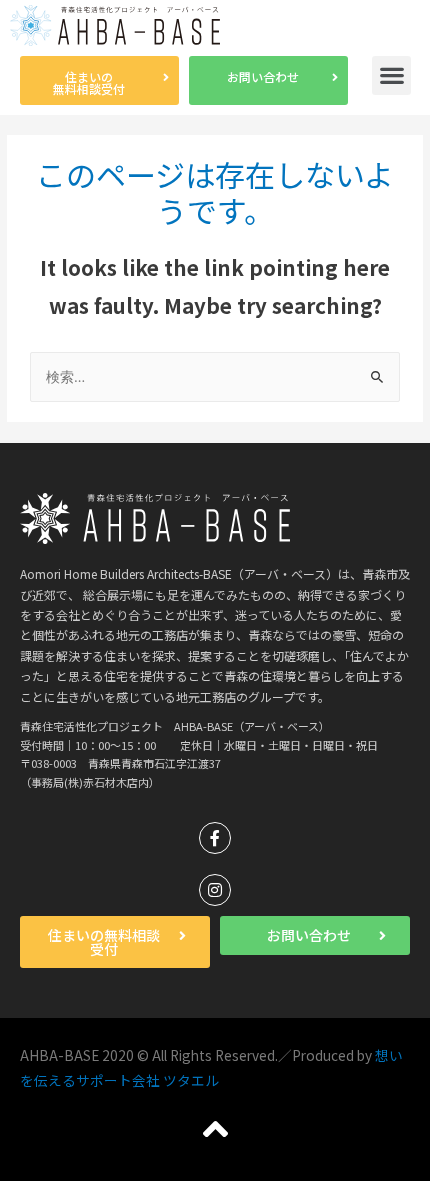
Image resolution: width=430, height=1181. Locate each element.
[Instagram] (215, 890)
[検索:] (215, 376)
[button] (99, 80)
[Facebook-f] (215, 838)
